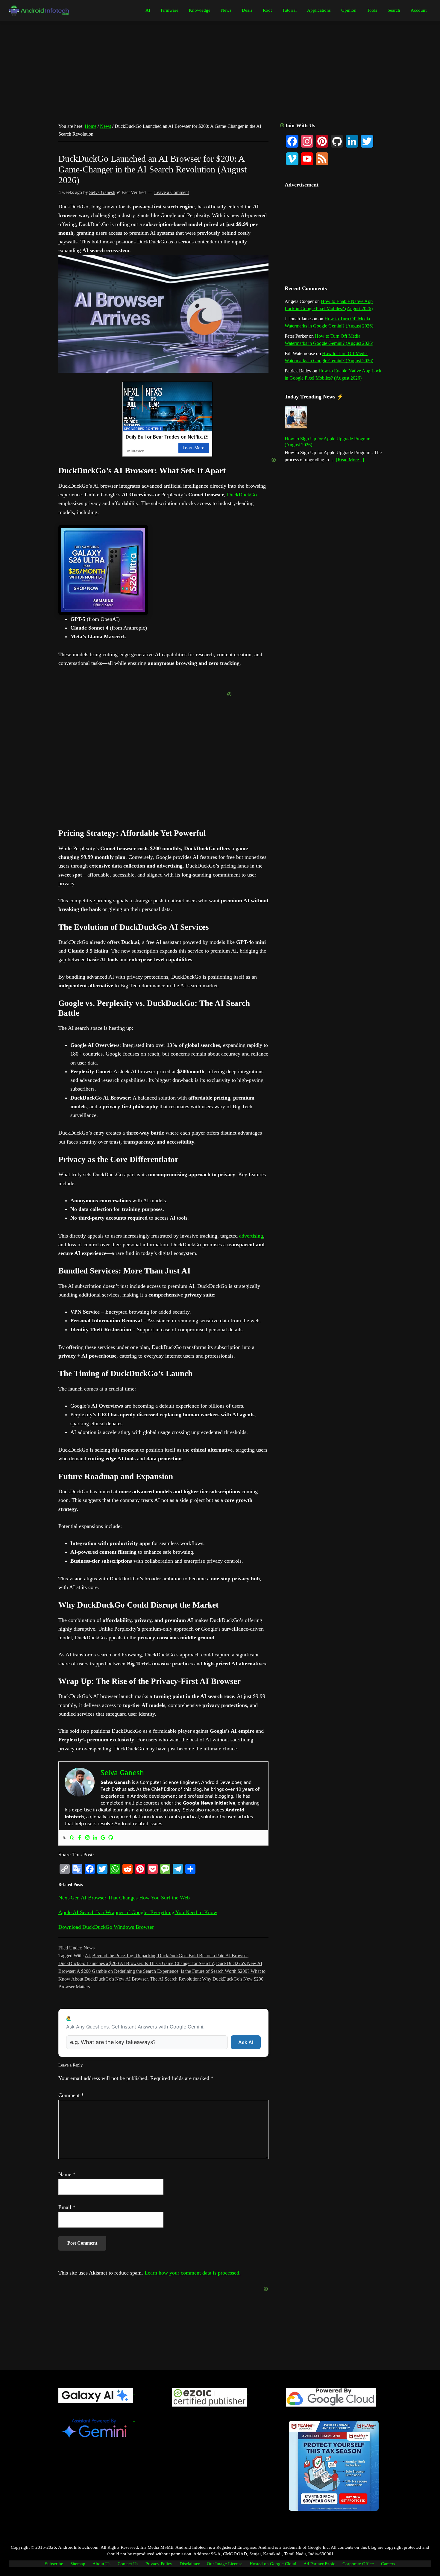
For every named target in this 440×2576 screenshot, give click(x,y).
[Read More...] (350, 460)
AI (87, 1956)
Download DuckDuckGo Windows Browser (106, 1927)
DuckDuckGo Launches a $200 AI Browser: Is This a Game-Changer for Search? (136, 1963)
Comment (71, 2095)
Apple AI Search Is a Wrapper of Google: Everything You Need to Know (138, 1912)
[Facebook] (80, 1838)
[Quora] (72, 1838)
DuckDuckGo (242, 495)
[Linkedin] (95, 1838)
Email (67, 2207)
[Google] (103, 1838)
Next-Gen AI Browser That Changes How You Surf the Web (124, 1898)
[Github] (111, 1838)
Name (67, 2174)
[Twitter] (64, 1838)
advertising (251, 1236)
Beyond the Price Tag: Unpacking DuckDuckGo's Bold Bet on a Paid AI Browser (170, 1956)
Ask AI (246, 2042)
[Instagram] (87, 1838)
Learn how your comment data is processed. (193, 2273)
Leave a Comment (172, 192)
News (89, 1948)
